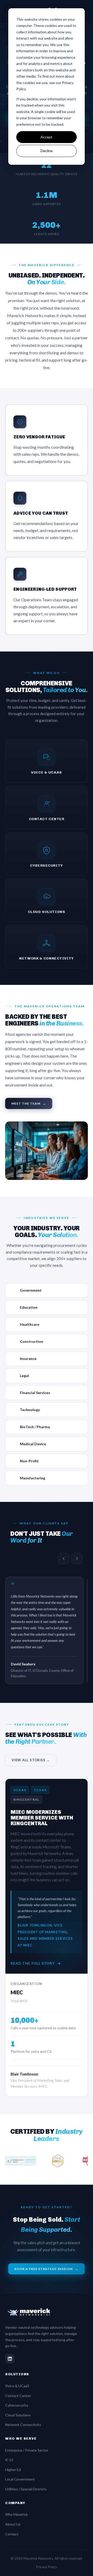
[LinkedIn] (10, 2359)
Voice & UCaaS (17, 2386)
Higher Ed (13, 2470)
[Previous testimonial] (64, 1559)
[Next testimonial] (77, 1559)
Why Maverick (17, 2514)
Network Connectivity (23, 2425)
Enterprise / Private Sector (27, 2450)
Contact (12, 2534)
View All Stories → (31, 1760)
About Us (13, 2524)
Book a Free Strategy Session (47, 2269)
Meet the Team (29, 1103)
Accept (47, 137)
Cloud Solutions (18, 2415)
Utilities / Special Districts (26, 2489)
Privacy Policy (47, 2567)
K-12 (9, 2460)
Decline (47, 151)
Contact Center (18, 2396)
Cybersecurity (17, 2405)
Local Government (20, 2479)
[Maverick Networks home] (47, 2312)
